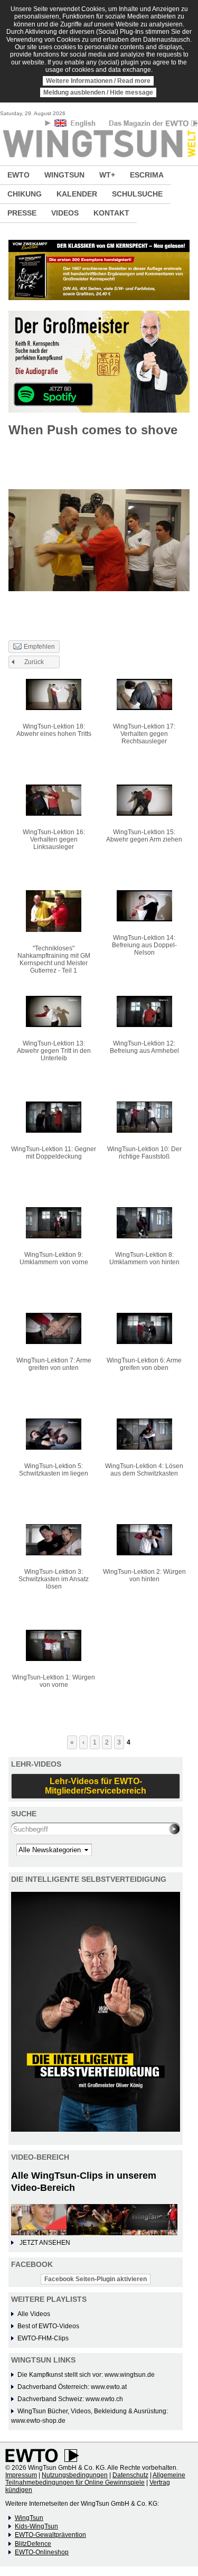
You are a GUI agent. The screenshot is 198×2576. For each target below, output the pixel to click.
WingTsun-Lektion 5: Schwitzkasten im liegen (54, 1470)
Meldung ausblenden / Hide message (98, 92)
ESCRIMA (147, 175)
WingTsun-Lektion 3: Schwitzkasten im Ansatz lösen (54, 1579)
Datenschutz (130, 2475)
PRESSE (22, 213)
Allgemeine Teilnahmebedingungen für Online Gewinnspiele (95, 2479)
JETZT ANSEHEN (45, 2243)
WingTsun (29, 2518)
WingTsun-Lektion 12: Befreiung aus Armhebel (144, 1047)
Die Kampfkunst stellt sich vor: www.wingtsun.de (86, 2375)
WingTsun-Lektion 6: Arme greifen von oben (144, 1364)
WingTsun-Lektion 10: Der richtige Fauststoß (144, 1153)
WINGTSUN (64, 175)
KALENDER (77, 194)
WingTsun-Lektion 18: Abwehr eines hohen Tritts (54, 730)
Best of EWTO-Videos (48, 2326)
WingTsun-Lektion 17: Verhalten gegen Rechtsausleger (144, 734)
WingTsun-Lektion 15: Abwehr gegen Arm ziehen (144, 836)
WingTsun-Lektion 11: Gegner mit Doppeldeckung (54, 1153)
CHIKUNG (25, 194)
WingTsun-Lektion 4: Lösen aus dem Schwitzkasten (144, 1470)
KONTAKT (111, 213)
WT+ (107, 175)
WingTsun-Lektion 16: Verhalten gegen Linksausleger (54, 839)
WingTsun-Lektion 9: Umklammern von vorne (54, 1258)
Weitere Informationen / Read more (98, 81)
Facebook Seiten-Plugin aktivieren (96, 2279)
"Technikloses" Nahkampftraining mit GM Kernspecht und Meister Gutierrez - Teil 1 (54, 959)
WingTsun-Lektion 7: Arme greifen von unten (54, 1364)
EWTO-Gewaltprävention (50, 2535)
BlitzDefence (33, 2544)
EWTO (18, 175)
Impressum (21, 2475)
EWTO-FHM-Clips (43, 2338)
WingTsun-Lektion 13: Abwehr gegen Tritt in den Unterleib (54, 1051)
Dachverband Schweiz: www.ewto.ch (70, 2399)
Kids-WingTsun (36, 2526)
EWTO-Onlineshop (42, 2552)
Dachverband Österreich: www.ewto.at (72, 2387)
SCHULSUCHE (137, 194)
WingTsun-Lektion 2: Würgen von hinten (144, 1575)
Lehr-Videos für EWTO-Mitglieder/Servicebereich (96, 1786)
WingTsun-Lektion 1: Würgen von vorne (54, 1681)
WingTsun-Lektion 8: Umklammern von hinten (144, 1258)
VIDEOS (65, 213)
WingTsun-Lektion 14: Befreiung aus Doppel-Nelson (144, 945)
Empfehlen (39, 647)
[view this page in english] (76, 125)
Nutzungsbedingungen (75, 2475)
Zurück (34, 662)
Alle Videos (34, 2314)
